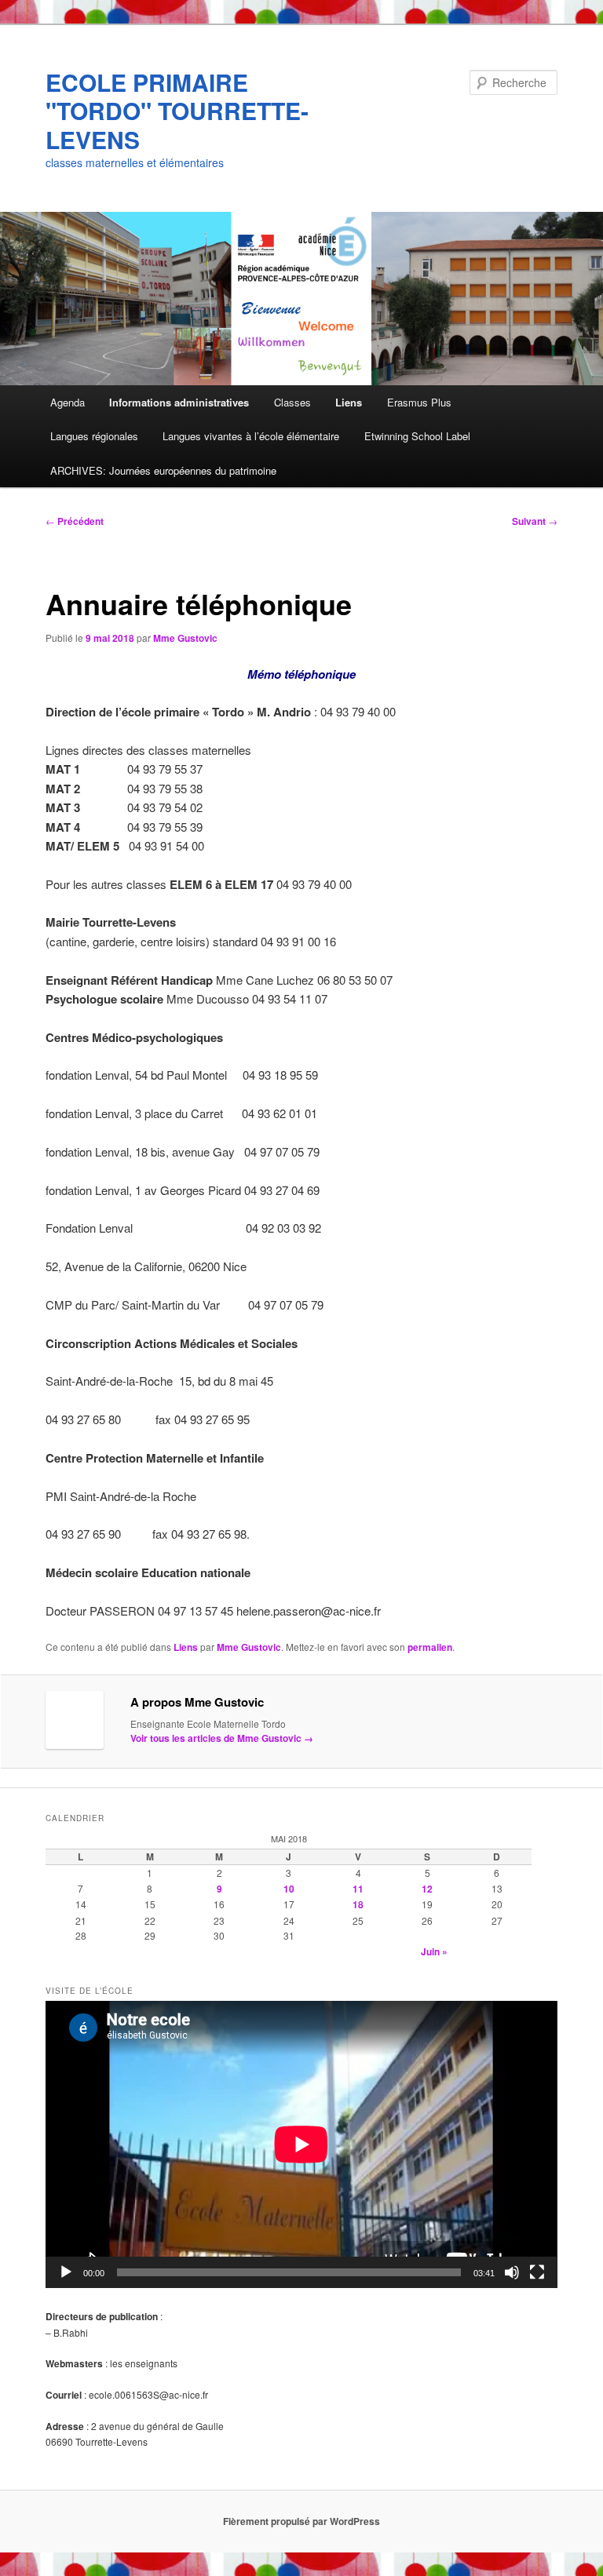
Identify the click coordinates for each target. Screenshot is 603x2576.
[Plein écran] (537, 2272)
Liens (349, 402)
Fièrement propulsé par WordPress (301, 2521)
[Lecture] (66, 2272)
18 (358, 1904)
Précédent (75, 521)
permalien (430, 1647)
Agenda (68, 402)
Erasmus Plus (419, 402)
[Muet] (512, 2272)
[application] (301, 2144)
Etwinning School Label (417, 436)
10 (289, 1889)
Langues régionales (94, 436)
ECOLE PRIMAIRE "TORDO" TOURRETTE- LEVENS (177, 111)
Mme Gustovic (185, 638)
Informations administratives (179, 402)
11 (358, 1889)
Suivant (535, 521)
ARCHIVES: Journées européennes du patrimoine (163, 470)
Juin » (434, 1951)
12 (427, 1889)
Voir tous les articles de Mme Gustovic (222, 1738)
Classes (292, 402)
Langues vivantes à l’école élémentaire (251, 436)
